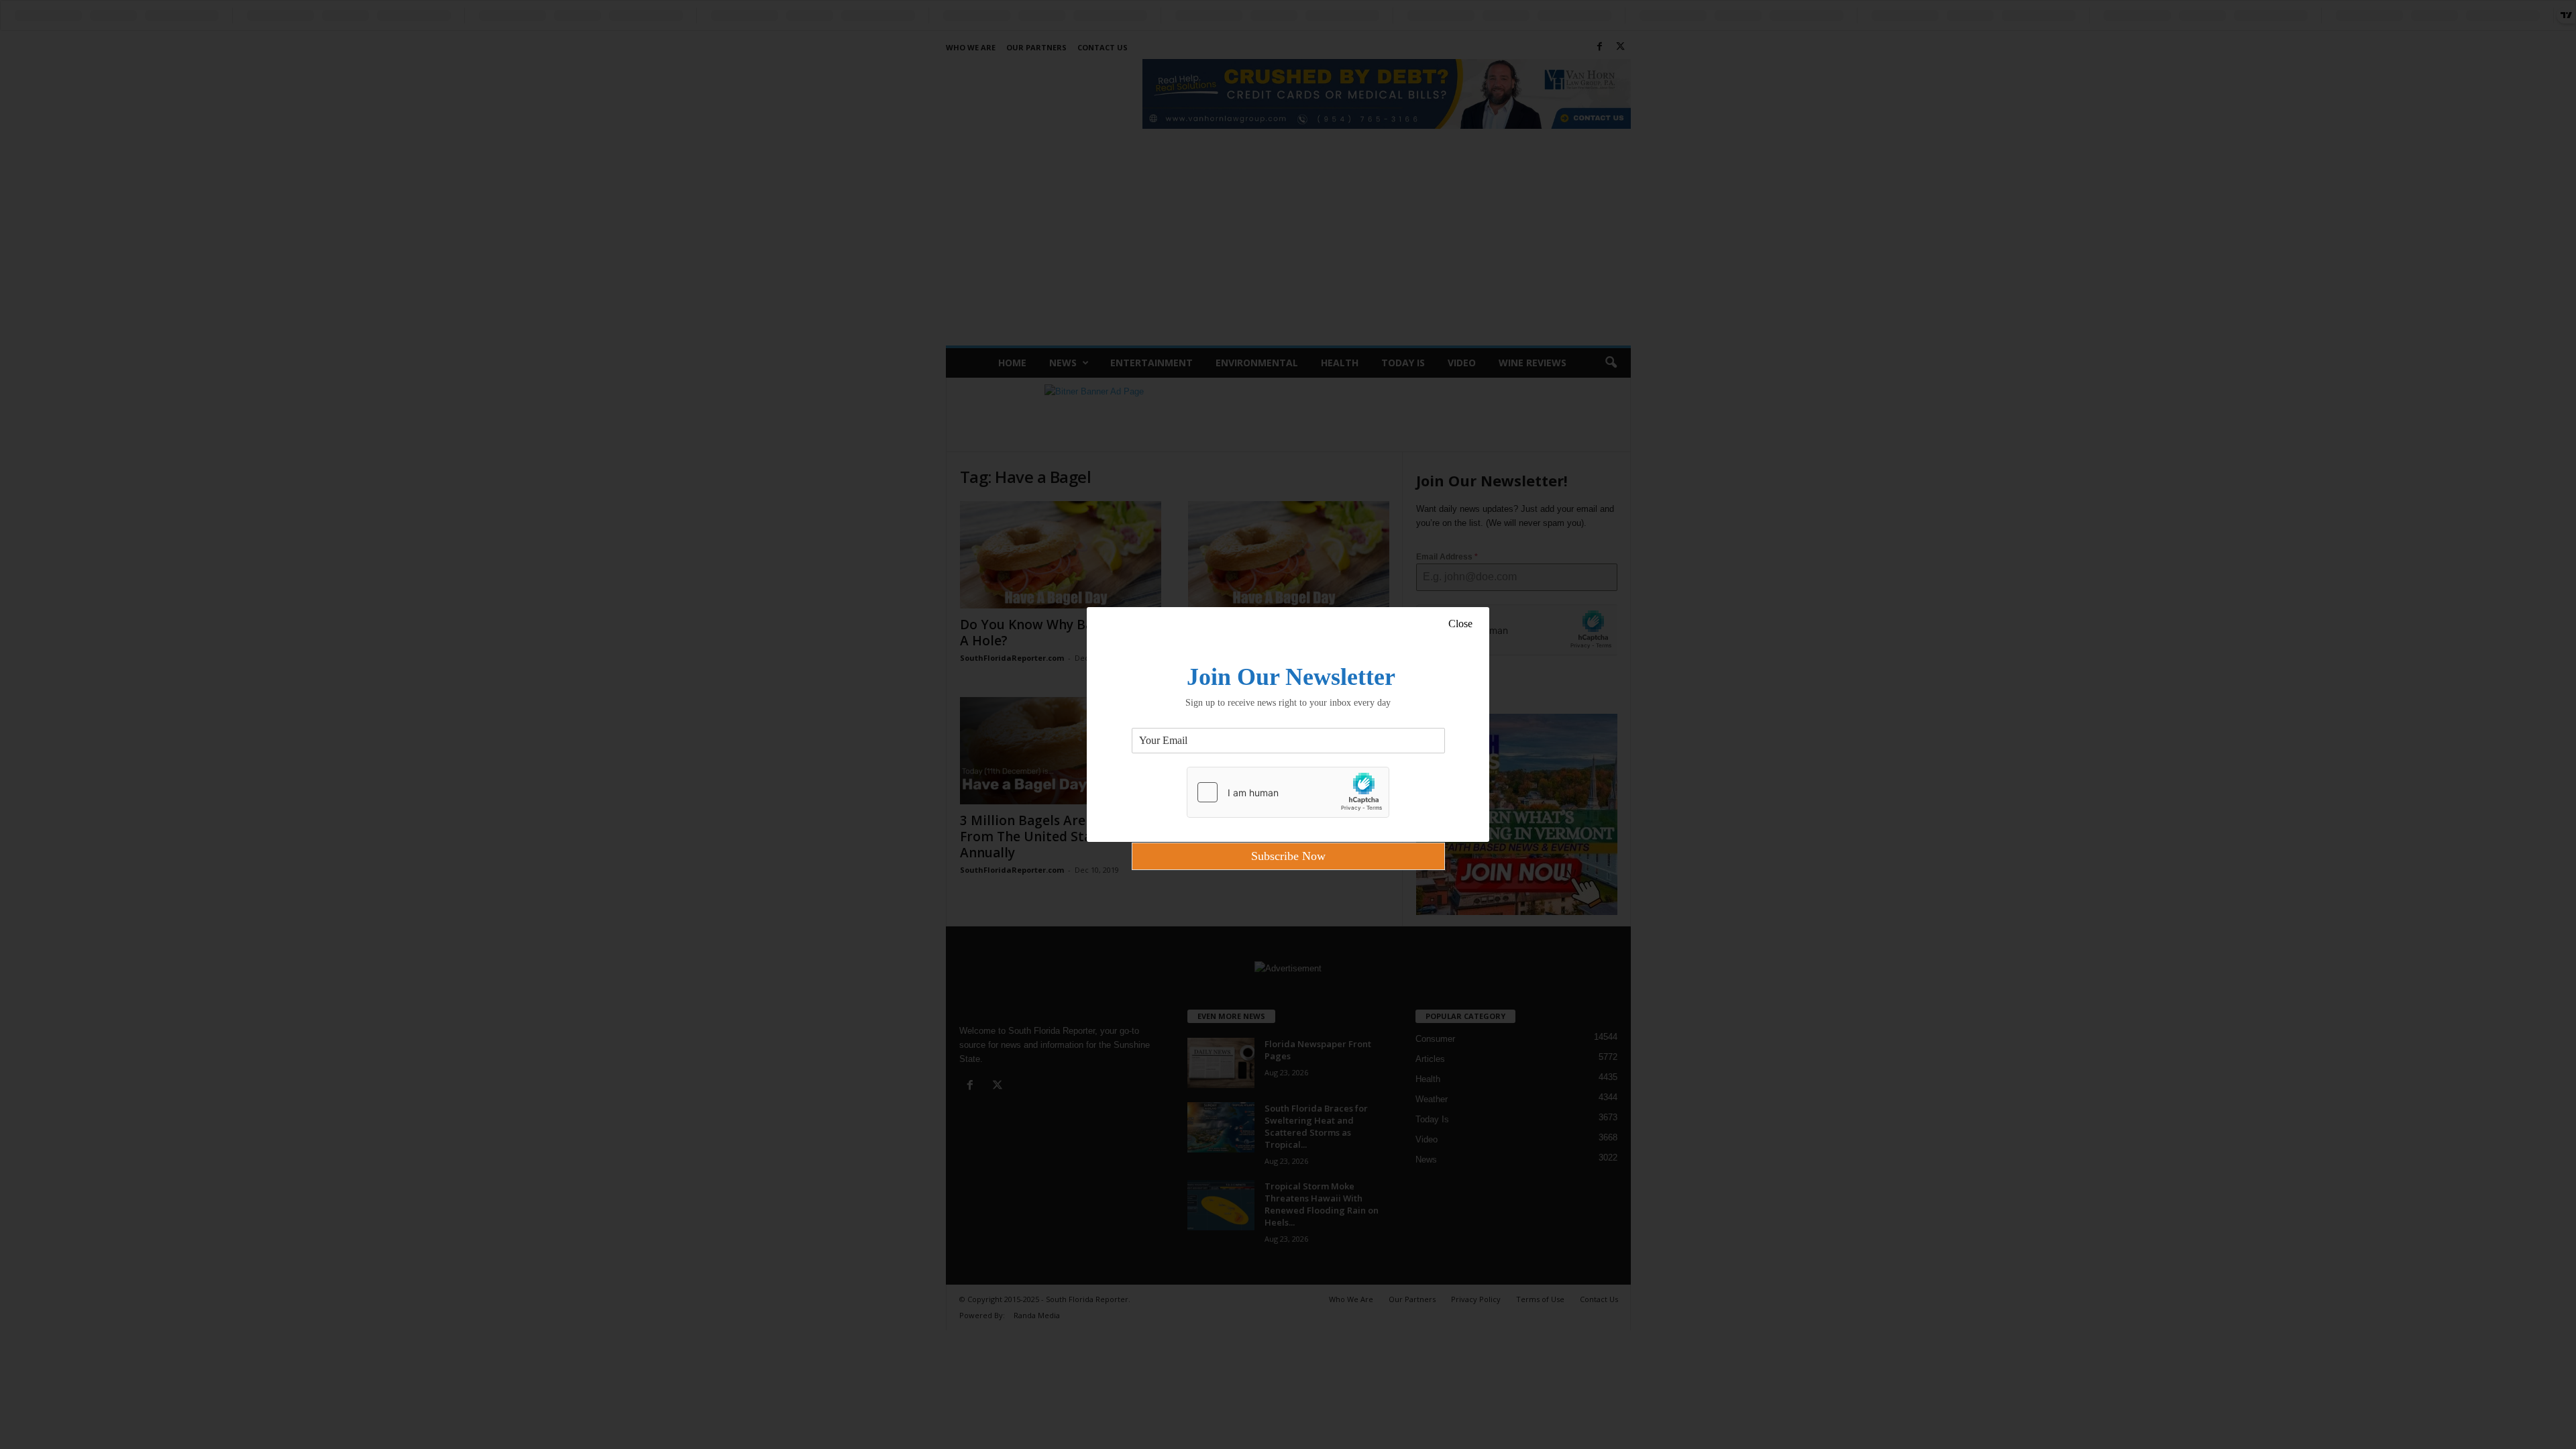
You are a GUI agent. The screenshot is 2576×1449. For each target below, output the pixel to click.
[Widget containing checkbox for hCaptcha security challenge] (1288, 792)
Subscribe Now (1288, 856)
